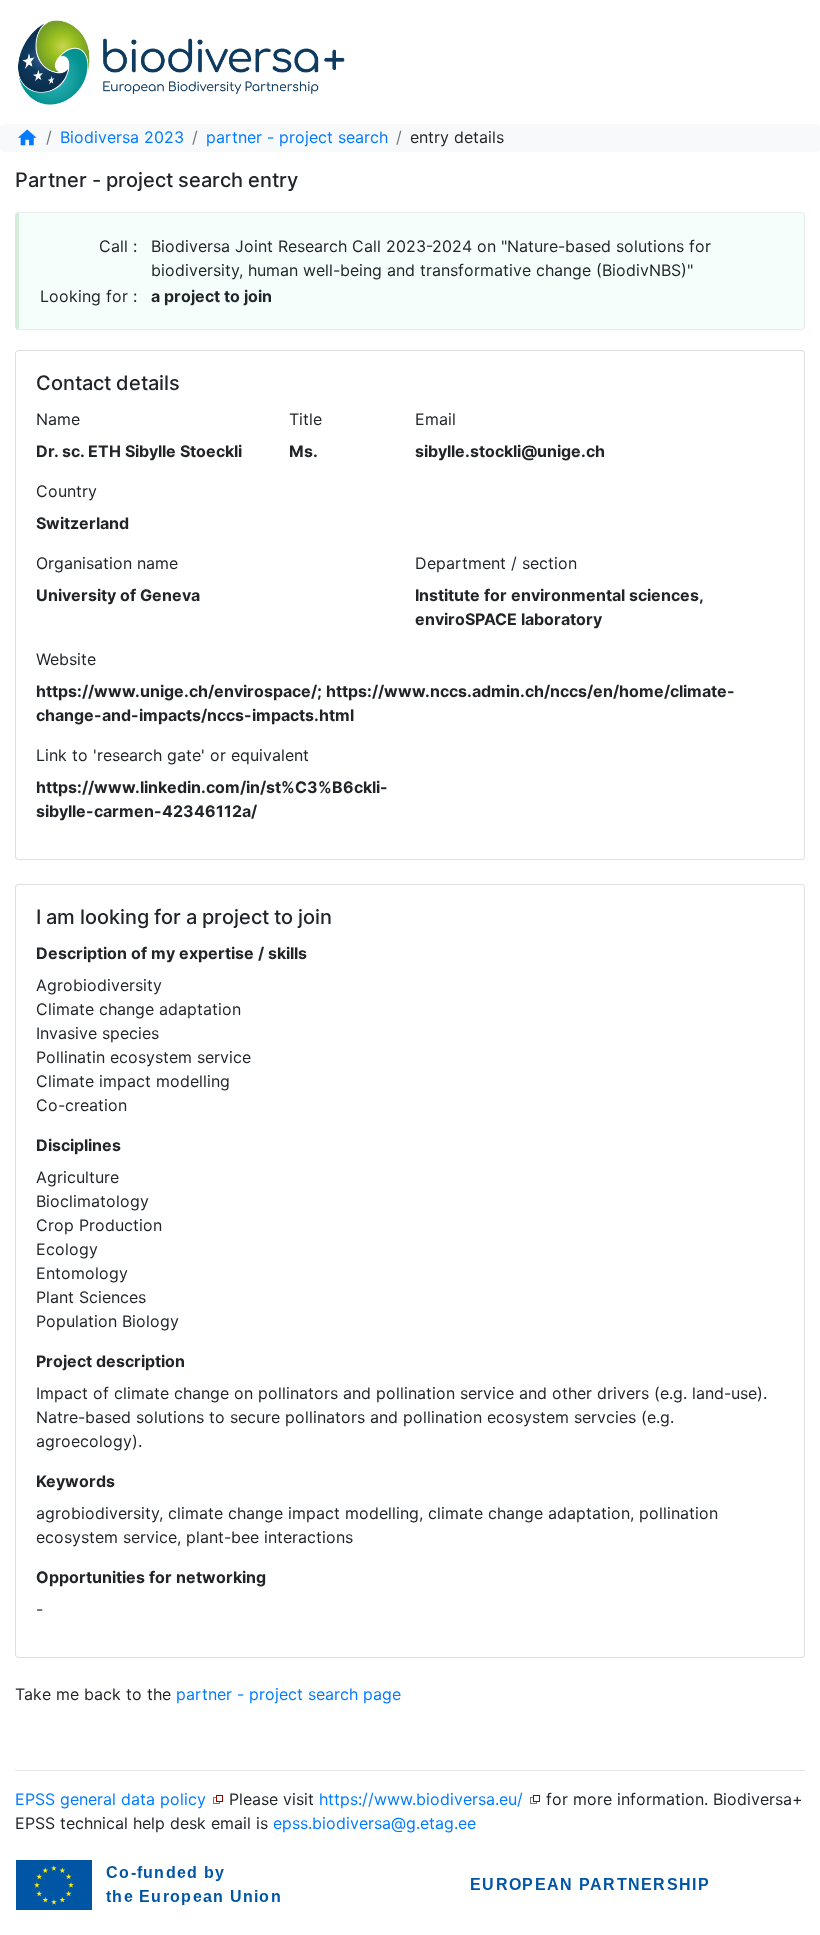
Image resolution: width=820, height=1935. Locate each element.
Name (58, 419)
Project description (110, 1361)
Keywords (75, 1481)
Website (66, 659)
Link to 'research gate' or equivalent (172, 755)
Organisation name (107, 563)
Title (305, 419)
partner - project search (297, 137)
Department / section (496, 563)
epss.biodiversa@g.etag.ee (374, 1823)
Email (435, 419)
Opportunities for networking (151, 1577)
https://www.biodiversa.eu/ (421, 1799)
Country (66, 491)
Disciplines (78, 1145)
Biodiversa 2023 (122, 137)
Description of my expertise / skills (171, 953)
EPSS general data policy (110, 1799)
